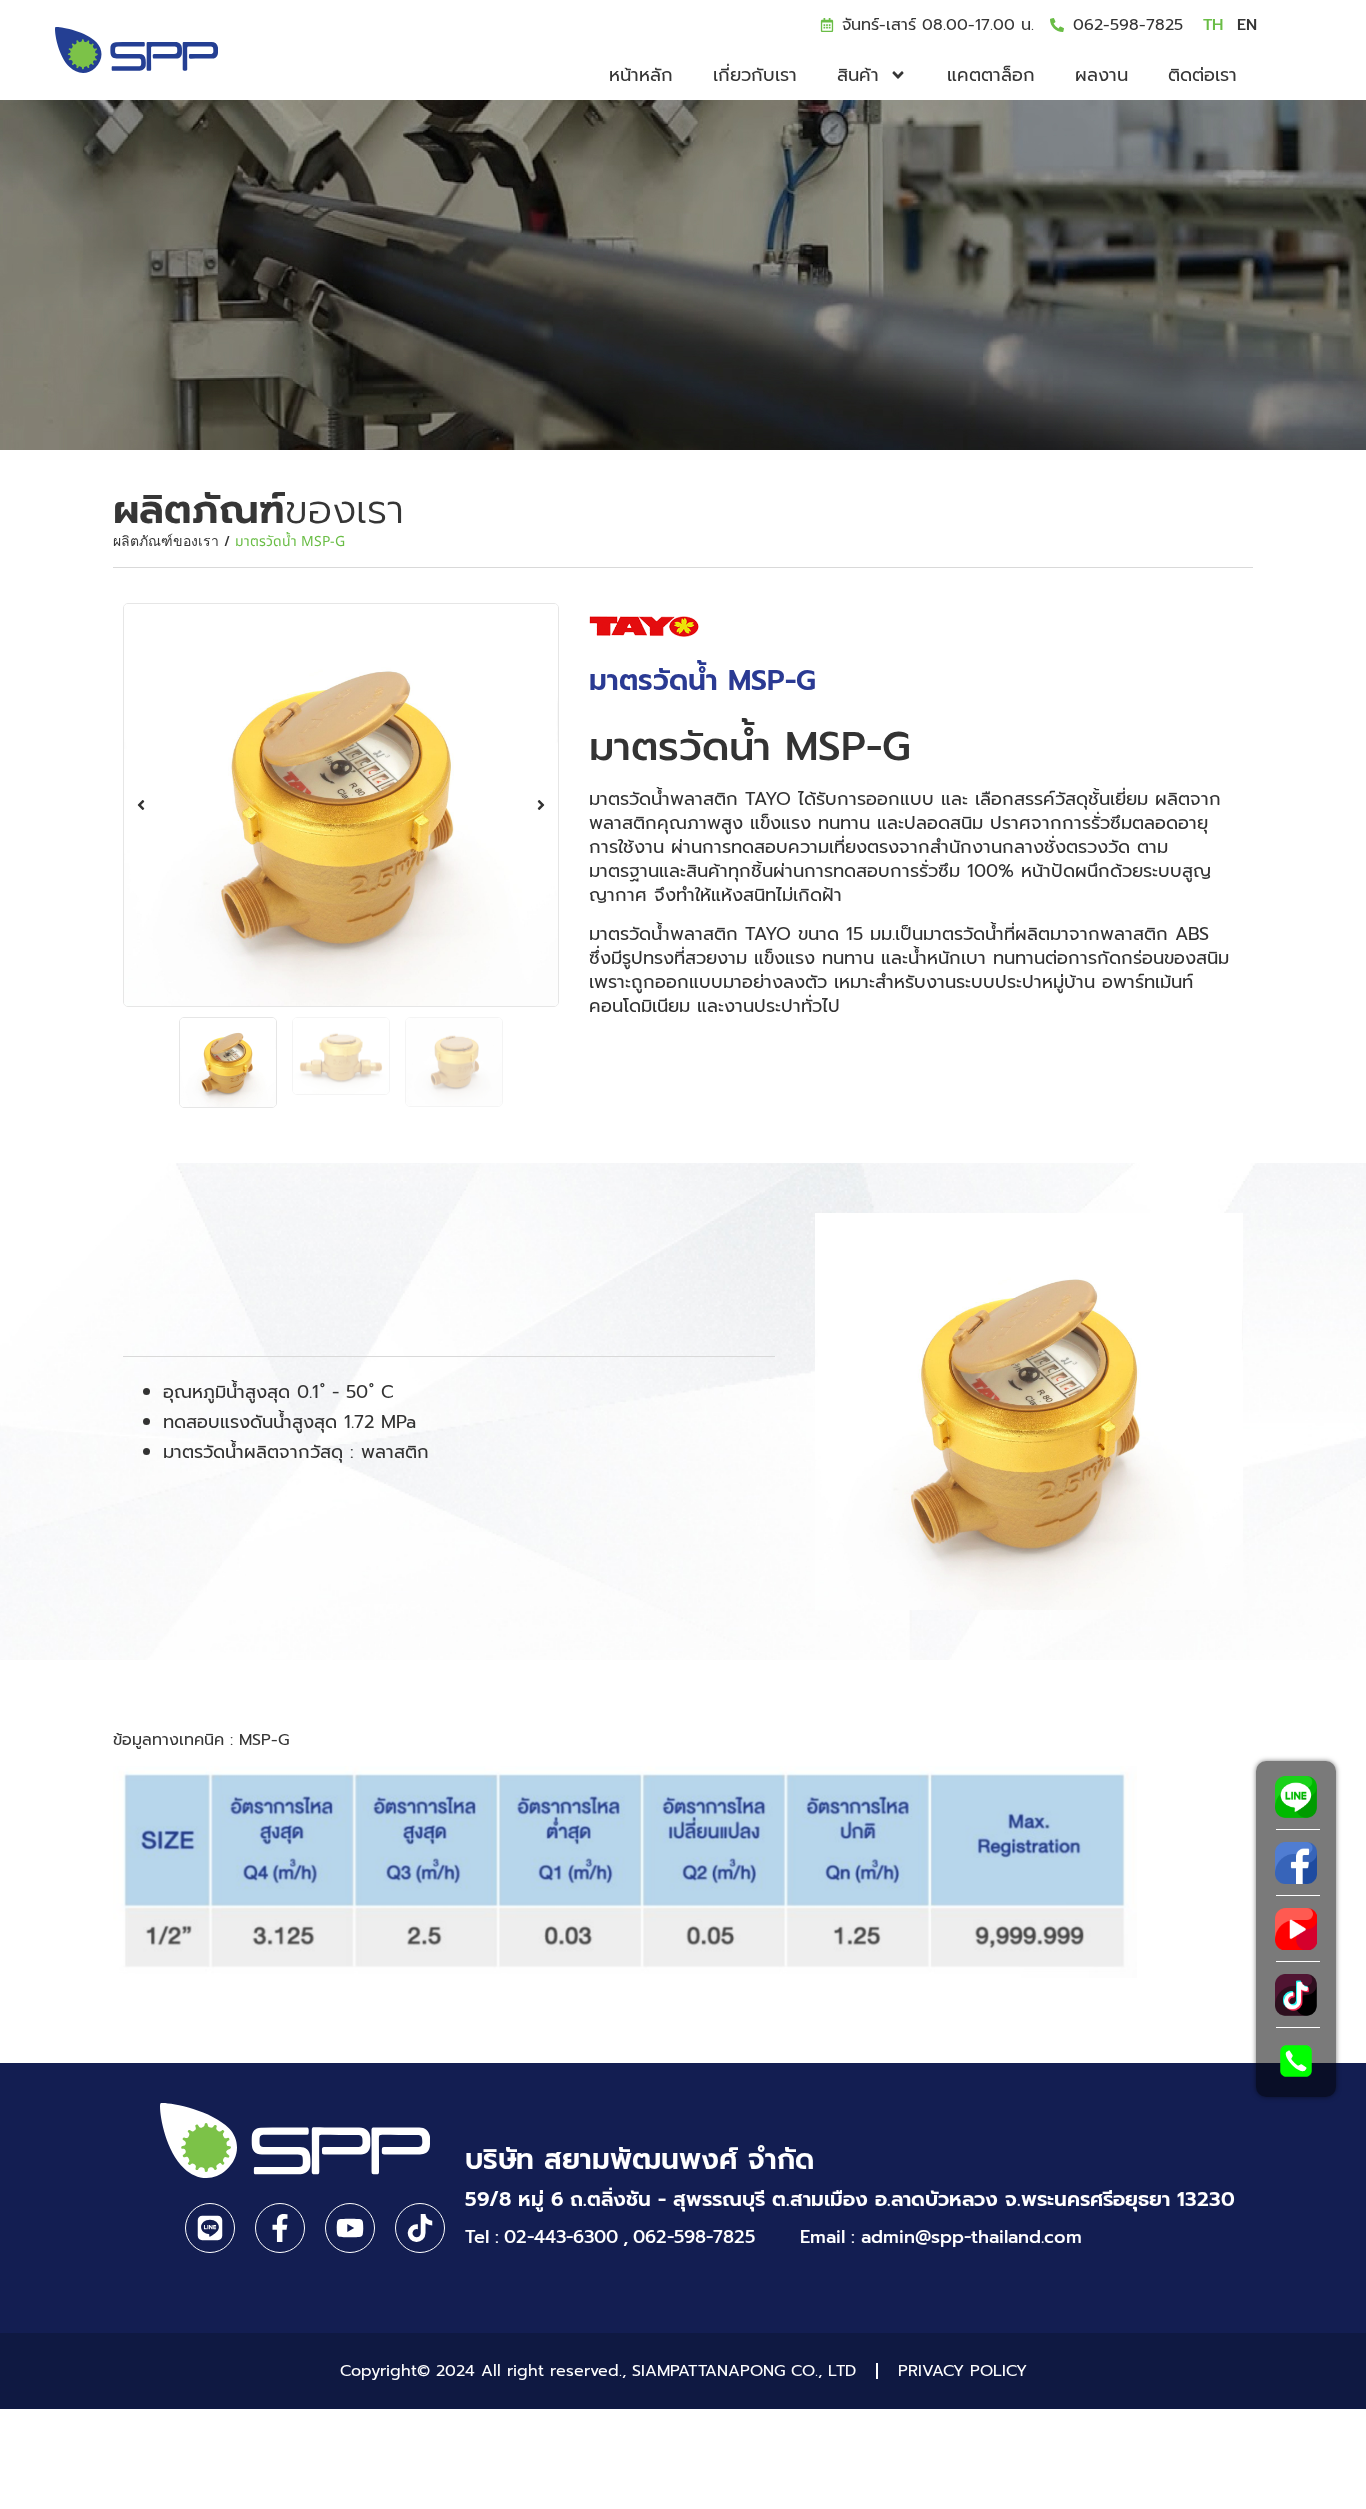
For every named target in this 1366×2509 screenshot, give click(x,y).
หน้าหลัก (641, 75)
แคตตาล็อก (991, 75)
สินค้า (858, 75)
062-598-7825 (1128, 25)
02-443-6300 (561, 2237)
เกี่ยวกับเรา (755, 75)
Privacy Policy (962, 2371)
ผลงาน (1101, 75)
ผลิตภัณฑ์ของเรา (166, 541)
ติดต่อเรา (1202, 75)
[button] (141, 805)
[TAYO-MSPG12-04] (341, 805)
